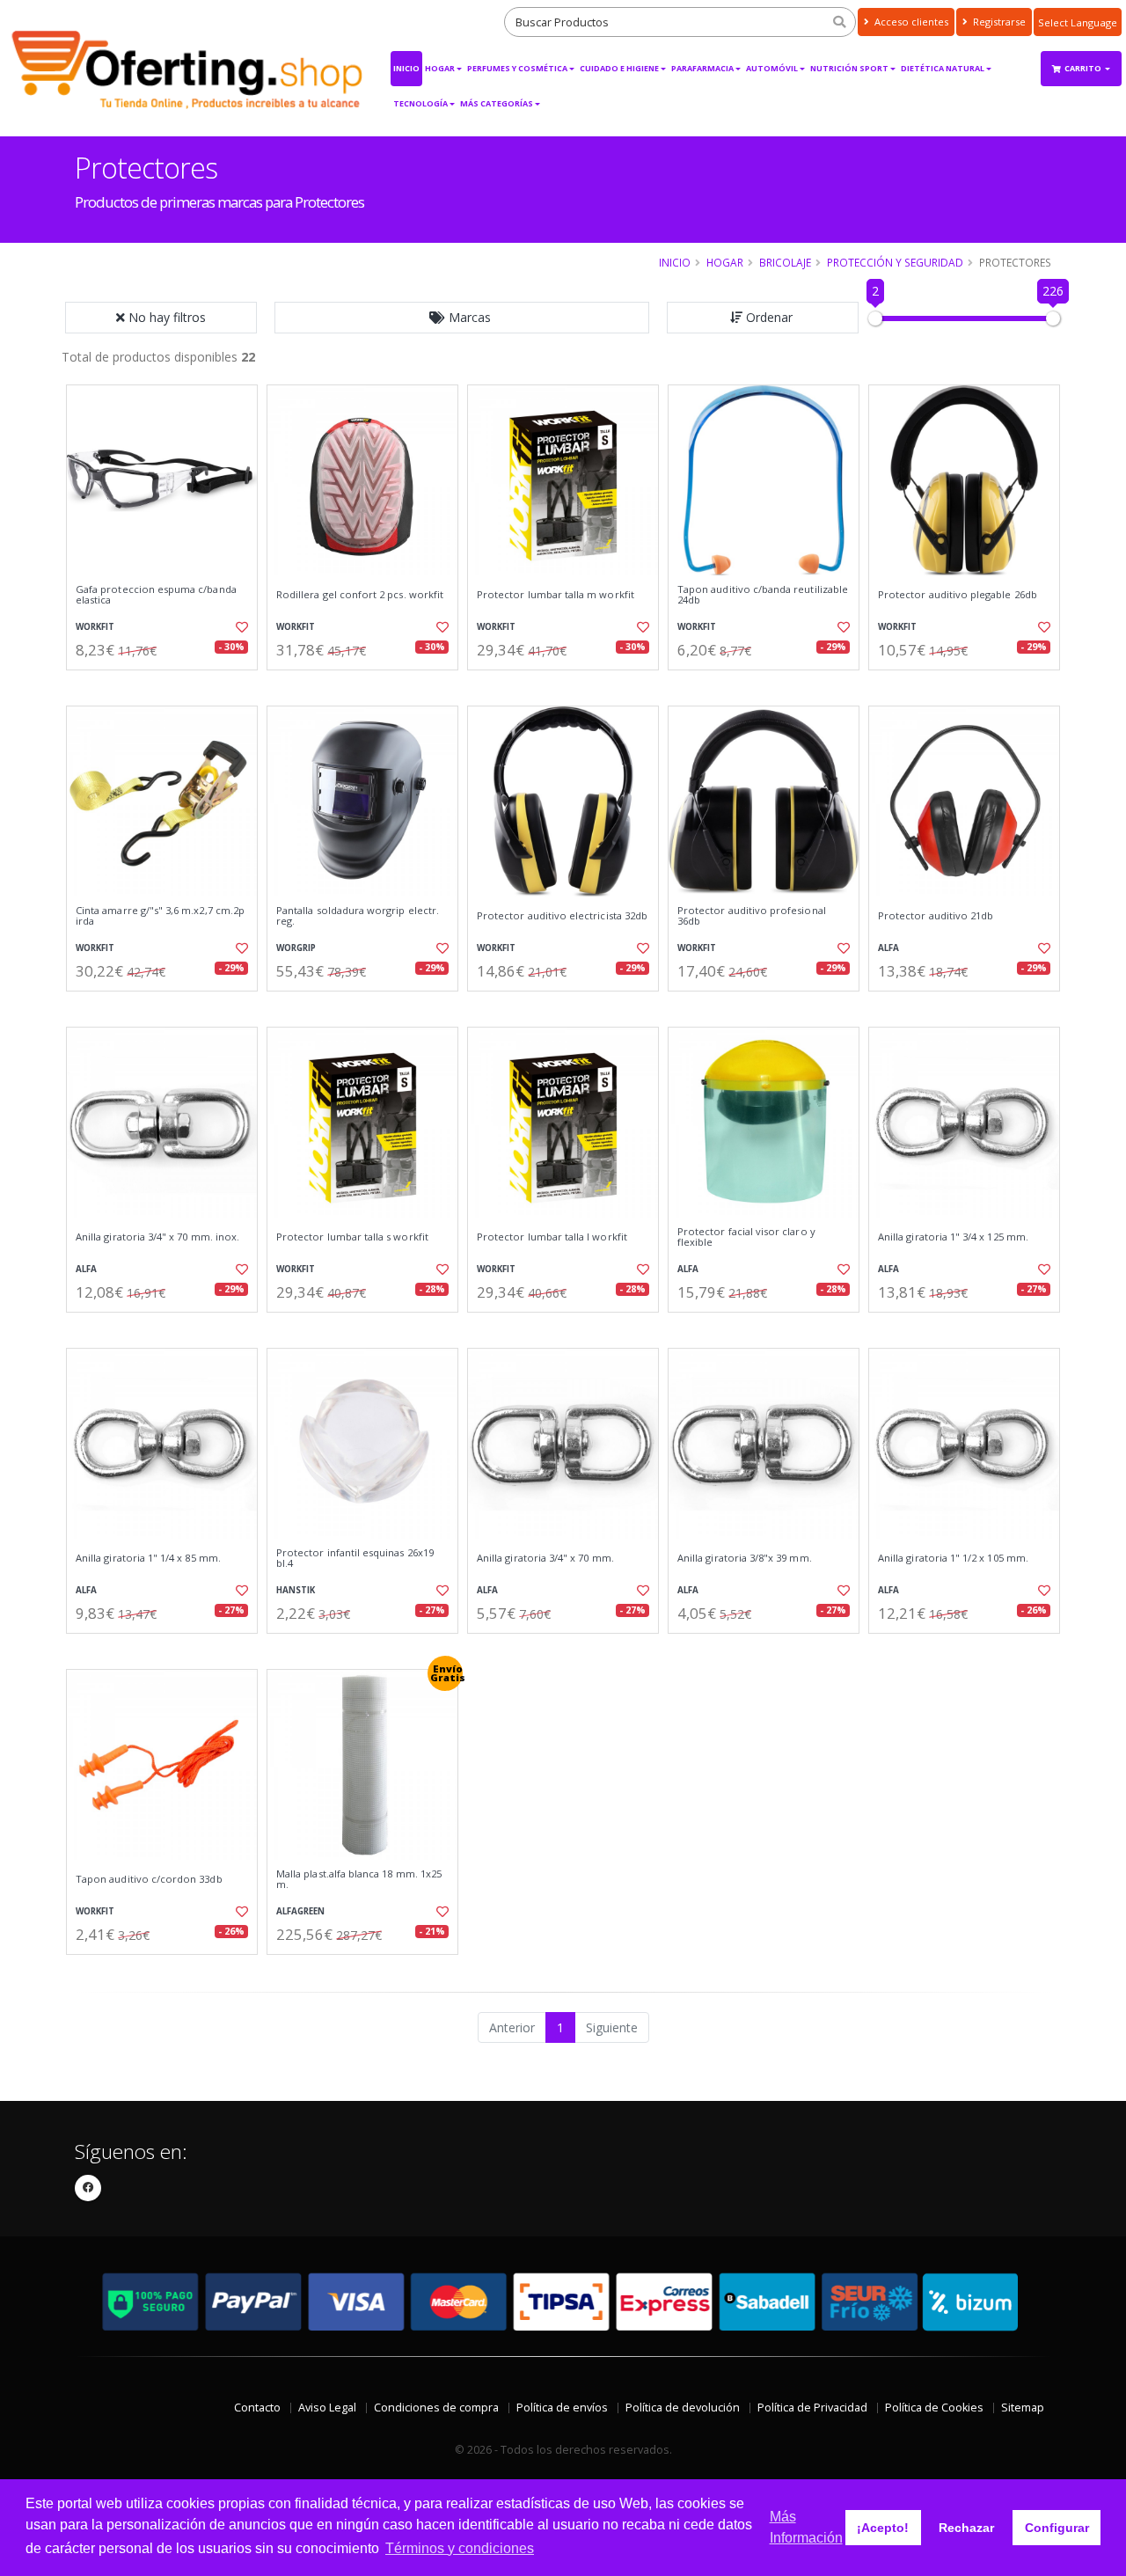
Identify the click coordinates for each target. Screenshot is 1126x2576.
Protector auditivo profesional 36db (752, 916)
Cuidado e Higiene (619, 68)
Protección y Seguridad (895, 262)
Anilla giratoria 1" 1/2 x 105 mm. (953, 1558)
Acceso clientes (910, 22)
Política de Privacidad (812, 2408)
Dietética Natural (943, 68)
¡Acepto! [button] (883, 2528)
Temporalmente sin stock (964, 1327)
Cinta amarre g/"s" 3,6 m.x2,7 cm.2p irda (160, 916)
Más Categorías (497, 103)
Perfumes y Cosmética (517, 68)
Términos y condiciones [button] (460, 2548)
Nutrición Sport (849, 68)
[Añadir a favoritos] (240, 627)
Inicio (406, 68)
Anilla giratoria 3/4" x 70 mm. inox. (157, 1237)
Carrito (1084, 68)
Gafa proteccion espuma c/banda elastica (156, 595)
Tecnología (420, 103)
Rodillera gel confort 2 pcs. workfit (360, 595)
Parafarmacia (702, 68)
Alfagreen (300, 1911)
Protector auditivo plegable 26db (958, 595)
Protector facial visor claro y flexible (746, 1237)
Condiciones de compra (436, 2408)
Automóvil (772, 68)
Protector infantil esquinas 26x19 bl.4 (355, 1559)
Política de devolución (683, 2408)
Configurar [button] (1057, 2528)
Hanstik (296, 1590)
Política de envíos (562, 2408)
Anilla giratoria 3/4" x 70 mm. (545, 1558)
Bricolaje (785, 262)
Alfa (888, 948)
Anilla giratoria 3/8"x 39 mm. (745, 1558)
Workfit (95, 627)
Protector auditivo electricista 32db (562, 916)
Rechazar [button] (966, 2528)
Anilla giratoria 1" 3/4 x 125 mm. (953, 1237)
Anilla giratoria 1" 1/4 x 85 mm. (148, 1558)
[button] (462, 318)
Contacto (257, 2408)
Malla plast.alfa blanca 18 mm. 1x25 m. (359, 1880)
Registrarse (998, 22)
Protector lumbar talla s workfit (352, 1237)
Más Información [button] (806, 2527)
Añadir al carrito (168, 685)
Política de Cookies (934, 2408)
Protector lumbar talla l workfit (552, 1237)
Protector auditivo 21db (936, 916)
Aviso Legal (327, 2408)
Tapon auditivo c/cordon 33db (149, 1879)
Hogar (440, 68)
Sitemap (1023, 2408)
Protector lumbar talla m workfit (556, 595)
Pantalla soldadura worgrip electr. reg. (358, 916)
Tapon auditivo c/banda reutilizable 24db (763, 595)
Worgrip (296, 948)
